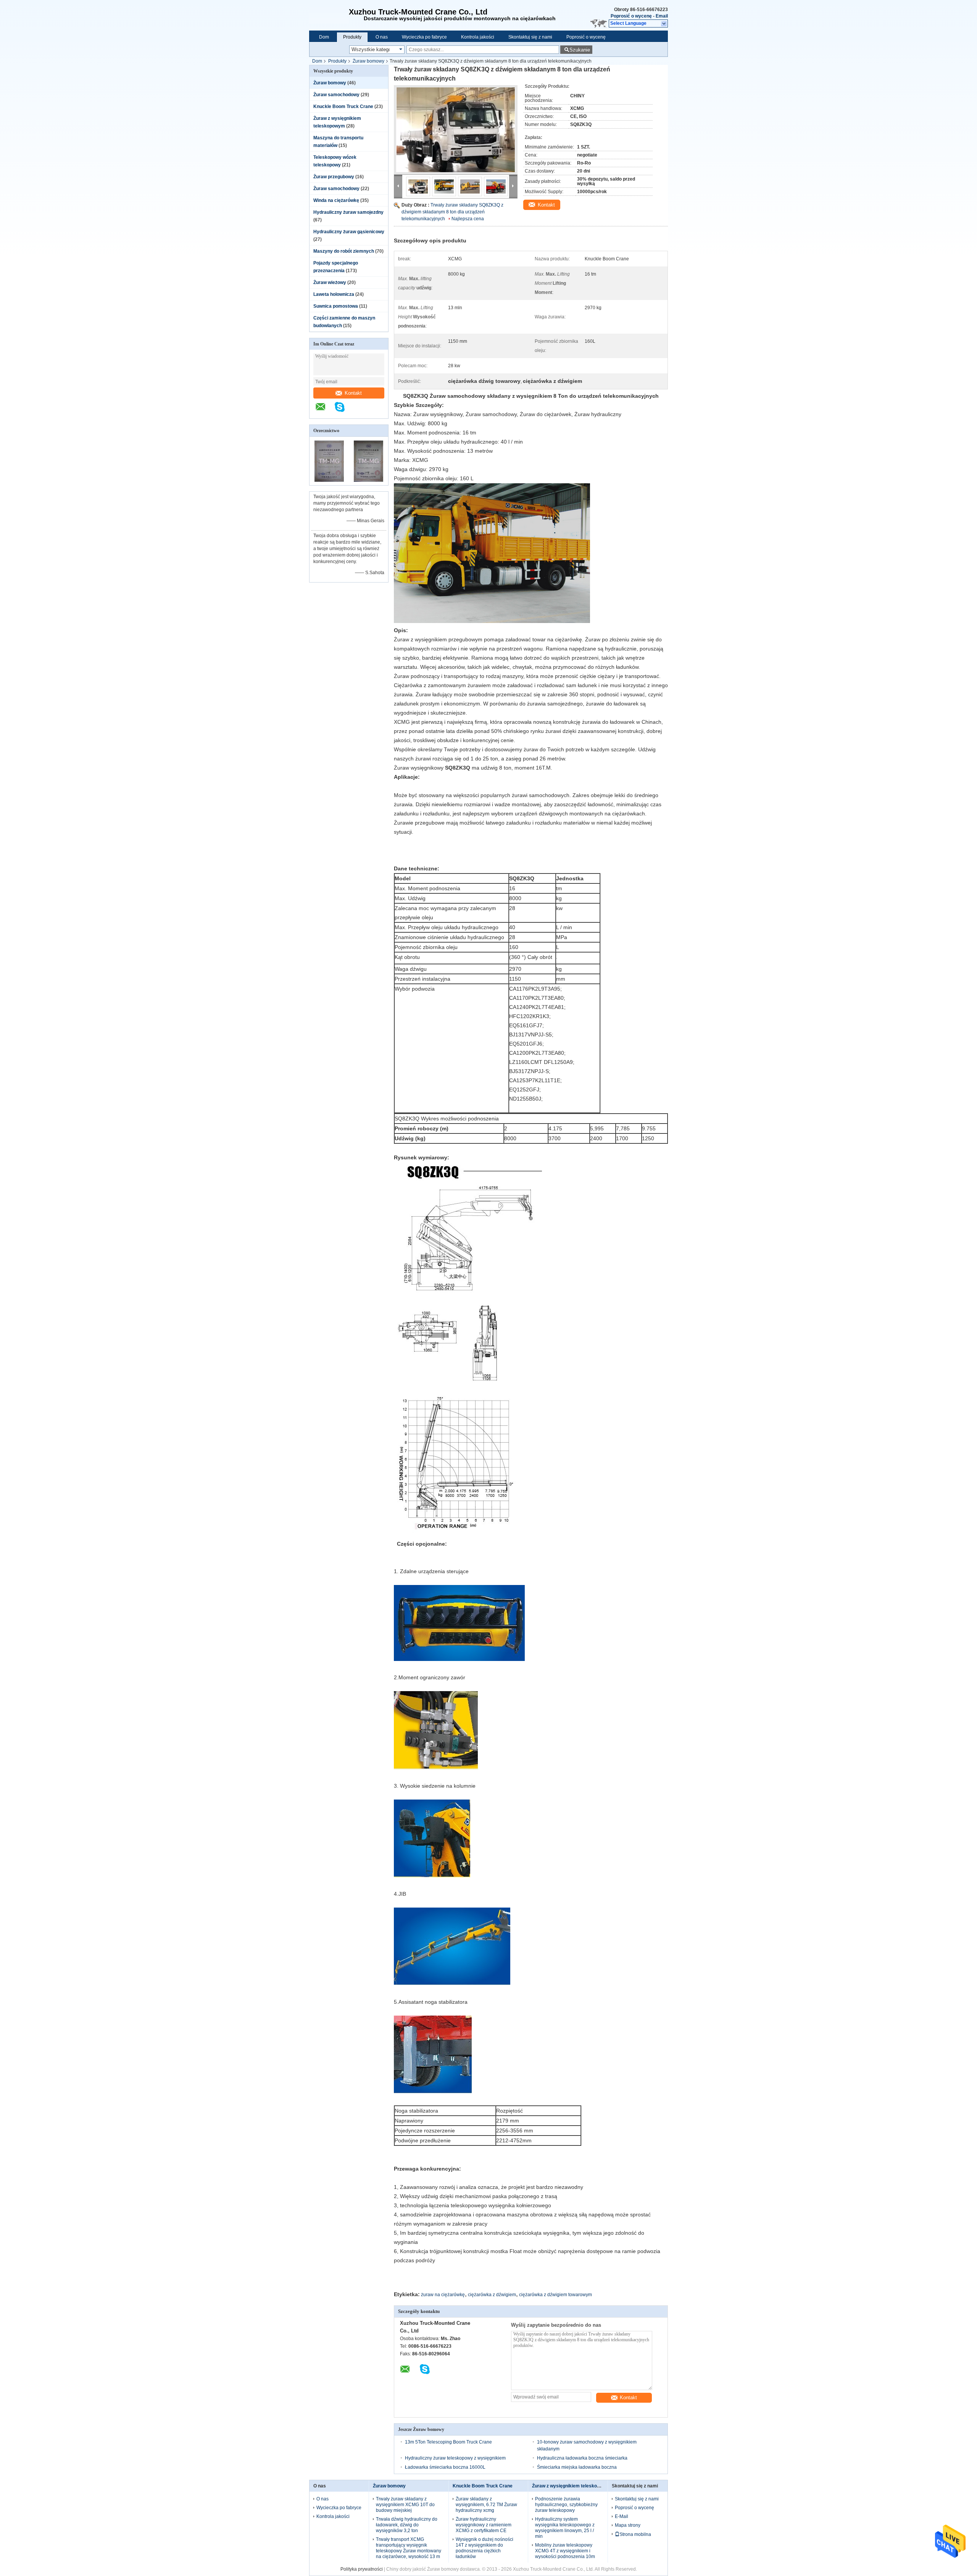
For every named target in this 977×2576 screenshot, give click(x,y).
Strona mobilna (635, 2534)
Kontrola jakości (478, 37)
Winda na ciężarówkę (336, 200)
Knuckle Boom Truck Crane (343, 107)
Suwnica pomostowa (336, 306)
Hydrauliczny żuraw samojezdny (348, 212)
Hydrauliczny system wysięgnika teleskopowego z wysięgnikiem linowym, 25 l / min (565, 2528)
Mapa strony (628, 2525)
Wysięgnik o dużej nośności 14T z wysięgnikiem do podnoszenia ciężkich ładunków (484, 2548)
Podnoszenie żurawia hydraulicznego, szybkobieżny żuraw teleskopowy (566, 2505)
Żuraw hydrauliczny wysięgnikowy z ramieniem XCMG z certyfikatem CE (484, 2525)
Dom (324, 37)
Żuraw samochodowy (336, 95)
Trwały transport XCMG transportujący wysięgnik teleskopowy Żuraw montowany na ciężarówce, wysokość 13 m (409, 2548)
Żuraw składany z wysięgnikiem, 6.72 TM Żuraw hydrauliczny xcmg (486, 2505)
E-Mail (622, 2516)
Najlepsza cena (468, 219)
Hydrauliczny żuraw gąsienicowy (349, 232)
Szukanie (580, 50)
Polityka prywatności (362, 2569)
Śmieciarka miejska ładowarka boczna (577, 2467)
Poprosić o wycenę (631, 16)
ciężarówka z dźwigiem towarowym (555, 2295)
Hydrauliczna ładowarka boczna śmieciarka (582, 2458)
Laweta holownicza (334, 294)
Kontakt (353, 393)
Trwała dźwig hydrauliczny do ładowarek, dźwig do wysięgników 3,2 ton (407, 2525)
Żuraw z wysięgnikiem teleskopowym (572, 2486)
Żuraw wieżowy (330, 282)
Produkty (352, 37)
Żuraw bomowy (368, 61)
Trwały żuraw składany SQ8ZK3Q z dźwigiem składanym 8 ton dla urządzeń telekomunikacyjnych (452, 212)
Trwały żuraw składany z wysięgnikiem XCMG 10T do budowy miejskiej (405, 2505)
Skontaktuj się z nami (530, 37)
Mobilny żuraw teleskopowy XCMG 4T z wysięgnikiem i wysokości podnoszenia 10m (565, 2551)
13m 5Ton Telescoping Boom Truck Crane (448, 2442)
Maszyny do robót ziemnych (344, 251)
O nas (382, 37)
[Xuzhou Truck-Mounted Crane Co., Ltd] (329, 15)
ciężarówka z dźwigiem (492, 2295)
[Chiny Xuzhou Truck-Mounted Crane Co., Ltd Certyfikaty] (329, 480)
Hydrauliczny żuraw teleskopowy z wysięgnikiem (455, 2458)
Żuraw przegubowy (334, 177)
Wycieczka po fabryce (424, 37)
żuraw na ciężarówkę (443, 2295)
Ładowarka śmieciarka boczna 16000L (445, 2467)
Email (662, 16)
